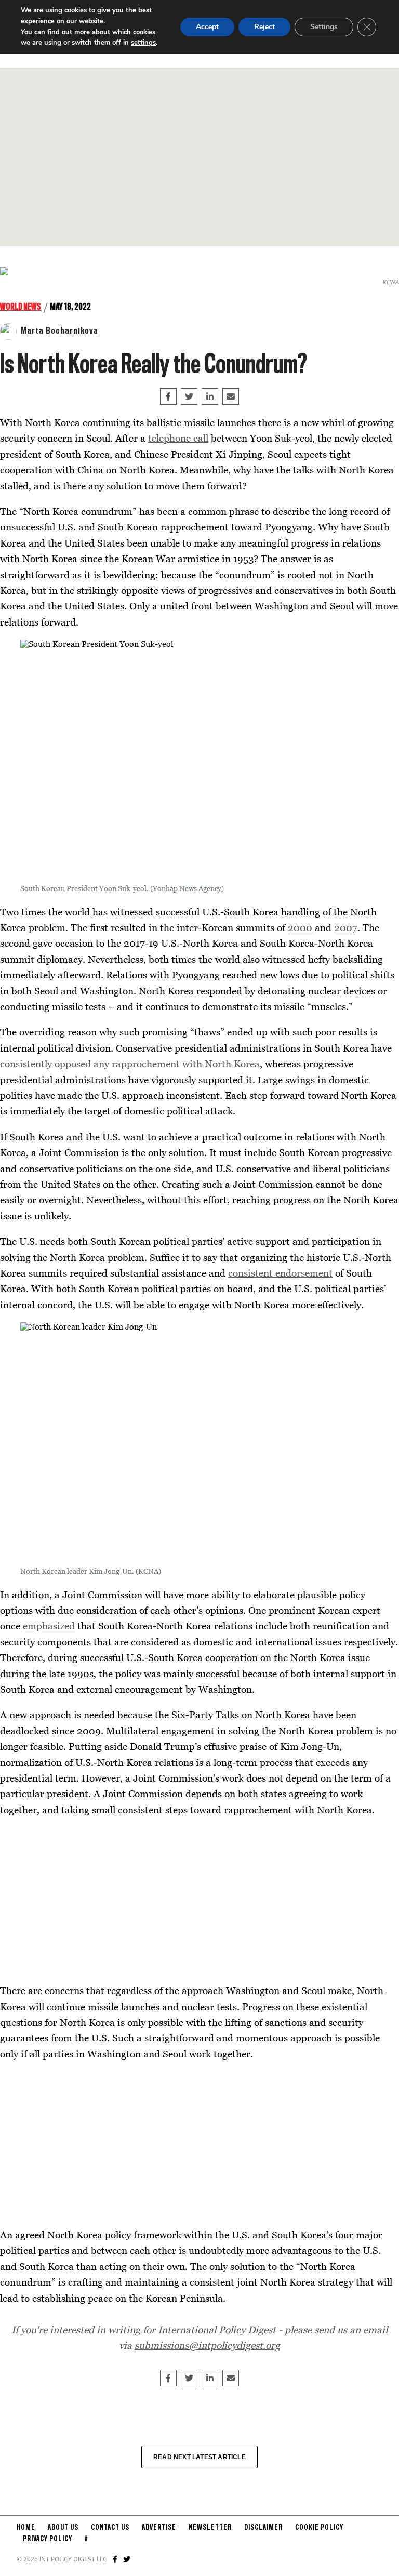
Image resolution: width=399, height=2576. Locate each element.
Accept (207, 27)
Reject (264, 27)
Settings (324, 27)
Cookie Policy (319, 2528)
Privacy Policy (48, 2539)
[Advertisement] (199, 157)
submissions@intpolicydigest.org (207, 2345)
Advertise (159, 2528)
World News (21, 307)
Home (26, 2528)
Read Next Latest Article (199, 2457)
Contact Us (110, 2528)
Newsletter (210, 2528)
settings (143, 43)
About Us (63, 2528)
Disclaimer (263, 2528)
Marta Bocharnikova (59, 331)
